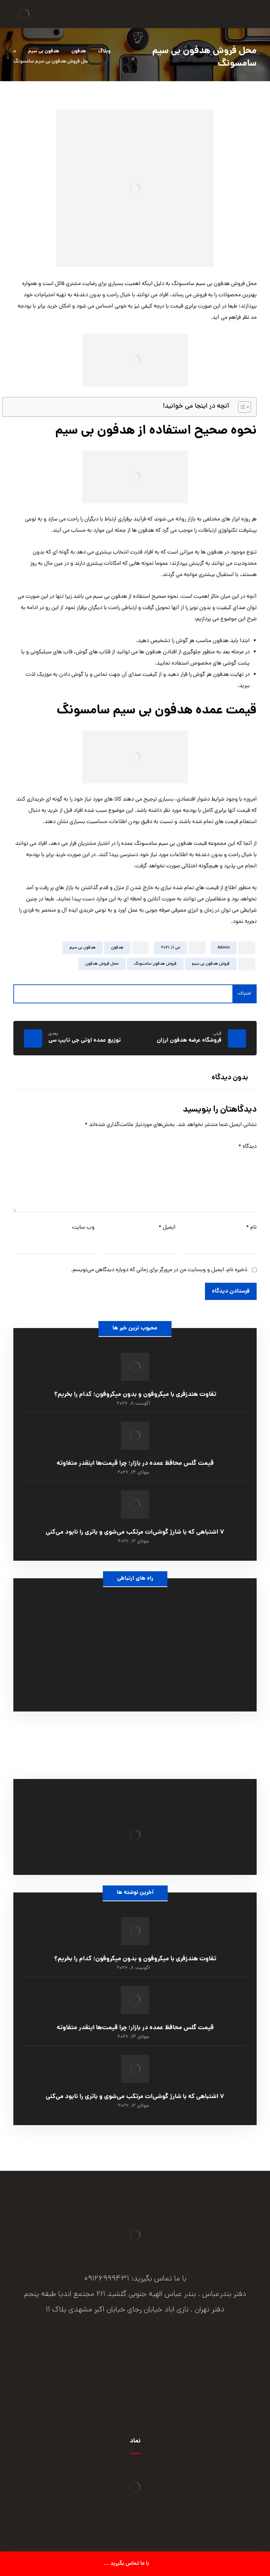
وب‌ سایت (83, 1228)
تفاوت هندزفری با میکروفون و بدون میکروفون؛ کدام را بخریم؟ (135, 1395)
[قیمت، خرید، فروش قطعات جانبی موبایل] (24, 14)
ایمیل (167, 1228)
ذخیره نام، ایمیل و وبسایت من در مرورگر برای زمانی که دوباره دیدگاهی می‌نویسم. (159, 1270)
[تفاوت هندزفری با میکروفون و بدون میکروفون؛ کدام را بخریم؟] (135, 1367)
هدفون (117, 948)
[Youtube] (121, 2365)
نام (251, 1228)
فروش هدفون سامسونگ (155, 964)
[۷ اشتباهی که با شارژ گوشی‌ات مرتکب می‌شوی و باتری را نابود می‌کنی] (135, 1504)
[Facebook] (163, 2365)
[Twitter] (149, 2365)
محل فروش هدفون (102, 964)
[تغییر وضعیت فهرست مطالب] (241, 407)
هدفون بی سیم (83, 948)
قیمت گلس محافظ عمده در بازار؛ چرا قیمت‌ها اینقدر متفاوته (135, 1464)
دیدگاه (247, 1147)
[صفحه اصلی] (125, 51)
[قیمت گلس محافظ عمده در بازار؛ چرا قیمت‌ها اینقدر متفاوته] (135, 1436)
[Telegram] (107, 2365)
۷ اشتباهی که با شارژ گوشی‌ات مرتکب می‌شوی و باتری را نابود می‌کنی (135, 1532)
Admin (224, 948)
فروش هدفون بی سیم (211, 964)
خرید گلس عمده (135, 1745)
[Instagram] (135, 2365)
